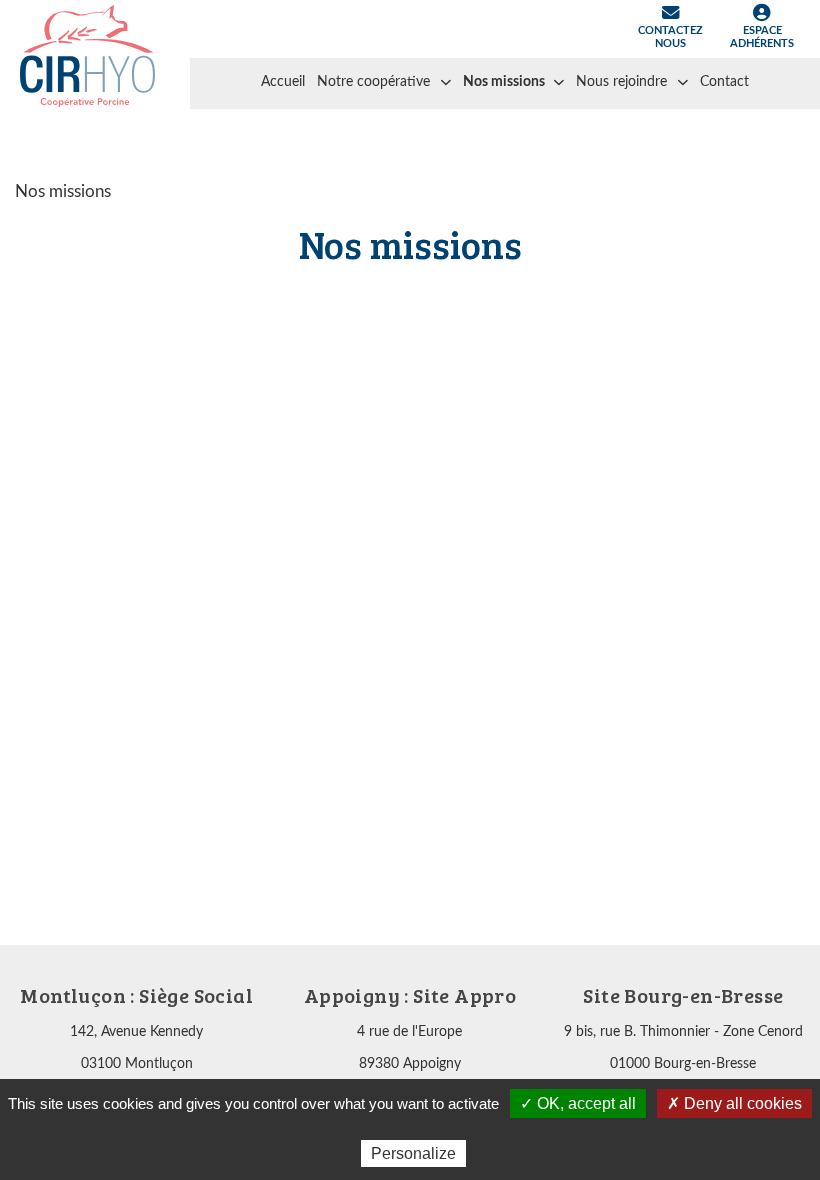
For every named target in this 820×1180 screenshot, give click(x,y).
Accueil (283, 82)
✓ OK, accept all (578, 1103)
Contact (724, 82)
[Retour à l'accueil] (87, 55)
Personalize (413, 1153)
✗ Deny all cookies (734, 1103)
